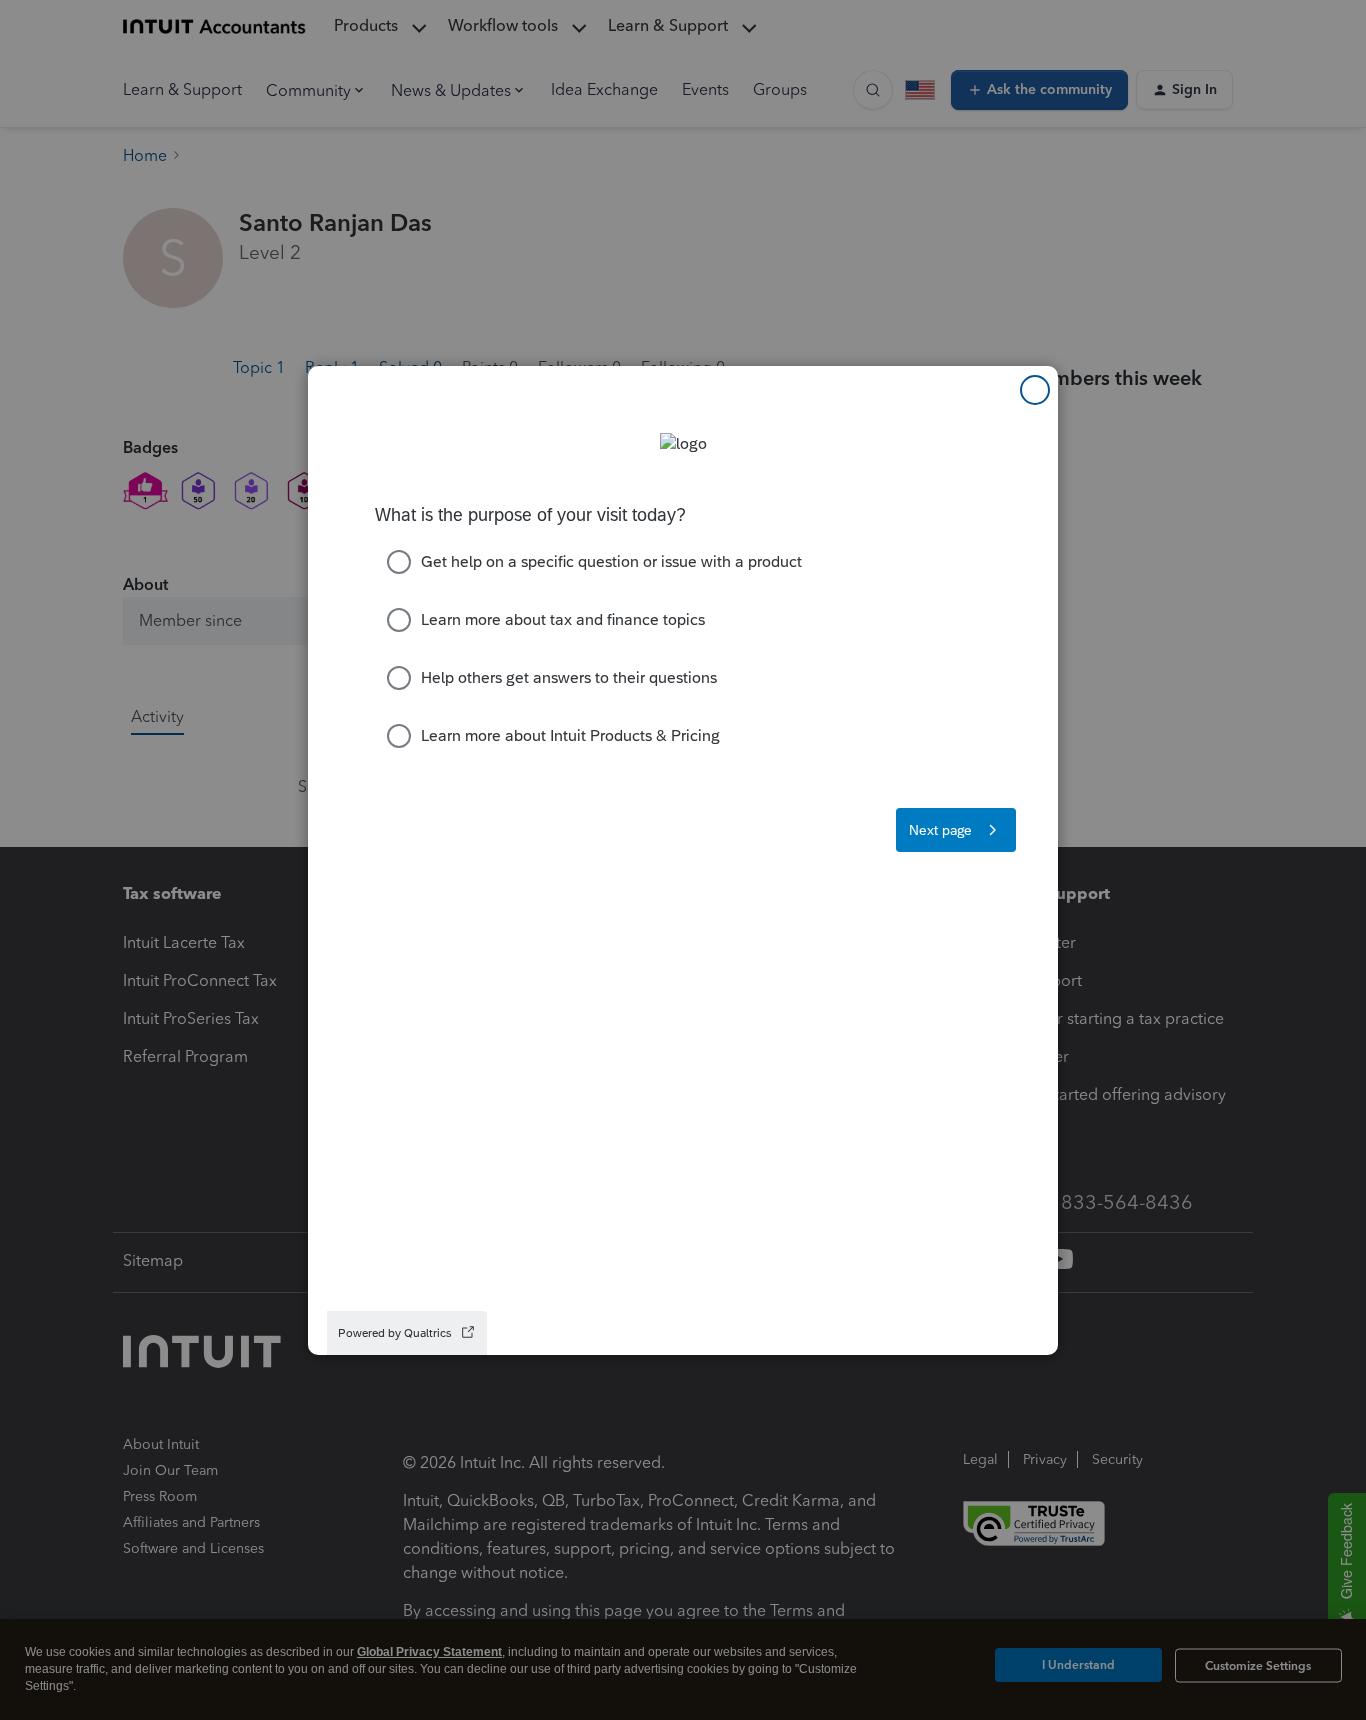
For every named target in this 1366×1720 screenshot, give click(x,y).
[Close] (1035, 390)
